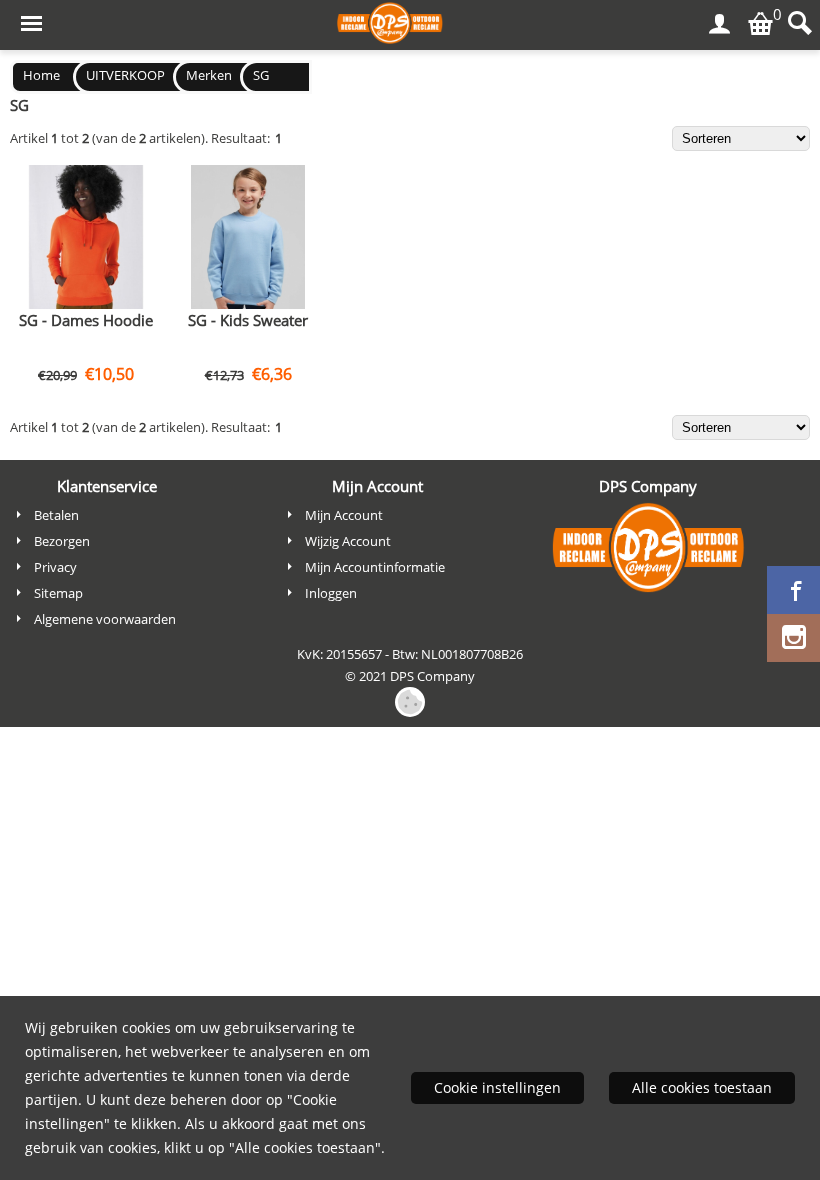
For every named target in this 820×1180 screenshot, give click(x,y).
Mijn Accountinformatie (375, 567)
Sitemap (58, 593)
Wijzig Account (348, 541)
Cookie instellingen (497, 1087)
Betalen (56, 515)
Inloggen (331, 593)
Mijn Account (344, 515)
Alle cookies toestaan (702, 1087)
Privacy (55, 567)
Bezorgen (62, 541)
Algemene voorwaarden (105, 619)
